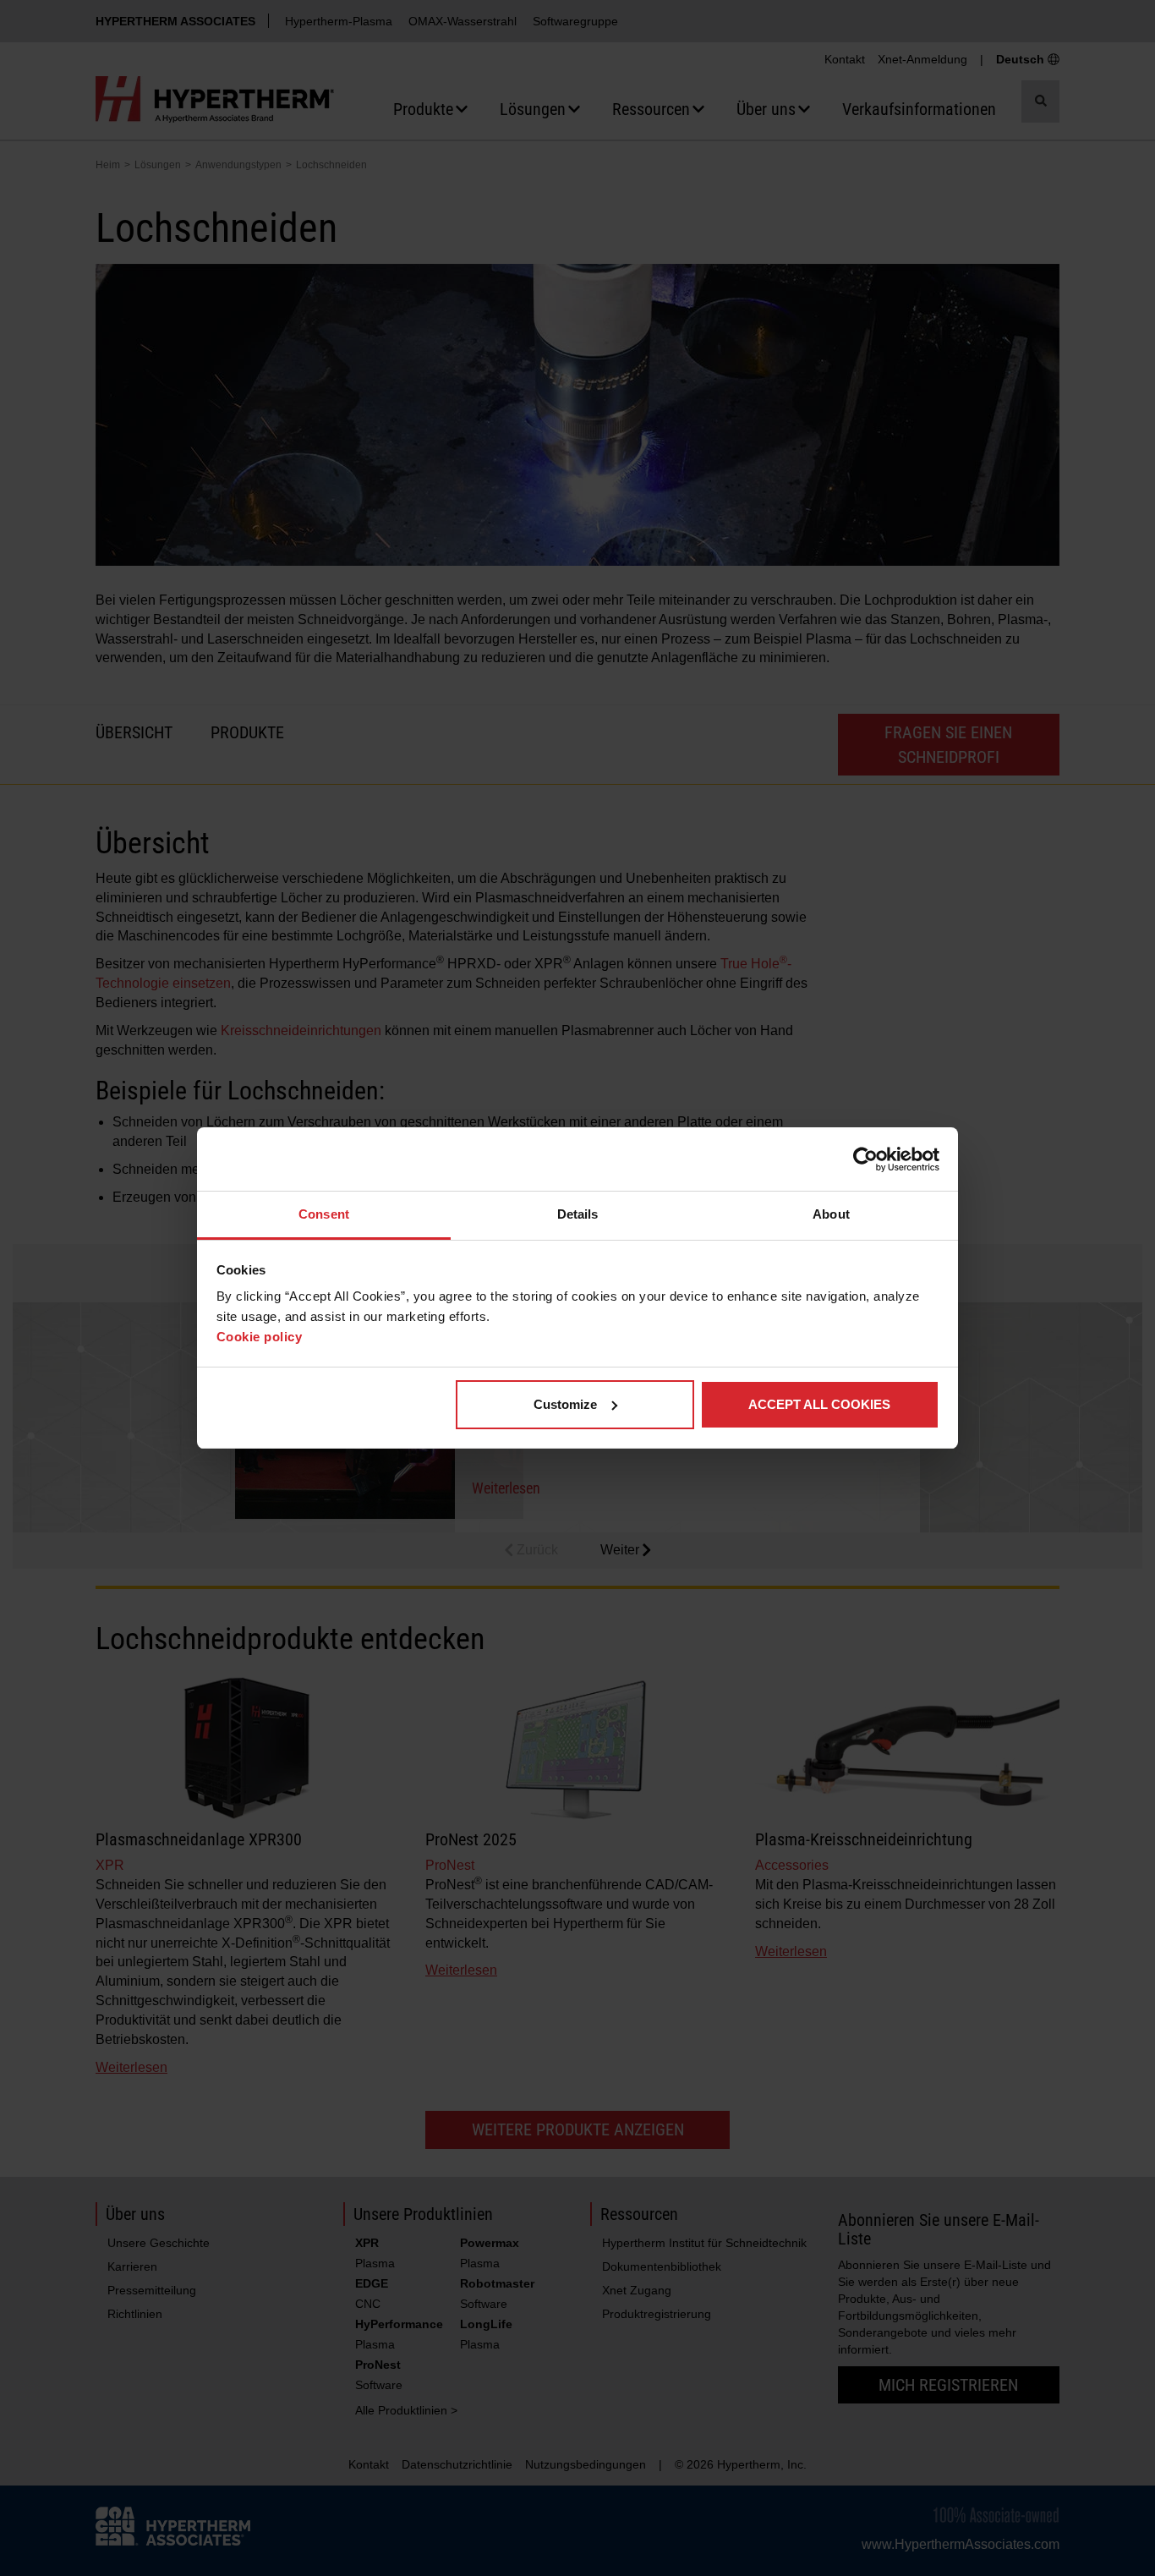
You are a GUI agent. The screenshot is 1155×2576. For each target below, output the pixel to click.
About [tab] (831, 1214)
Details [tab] (578, 1214)
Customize (565, 1404)
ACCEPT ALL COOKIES (819, 1404)
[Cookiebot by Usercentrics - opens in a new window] (865, 1159)
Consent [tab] (324, 1214)
